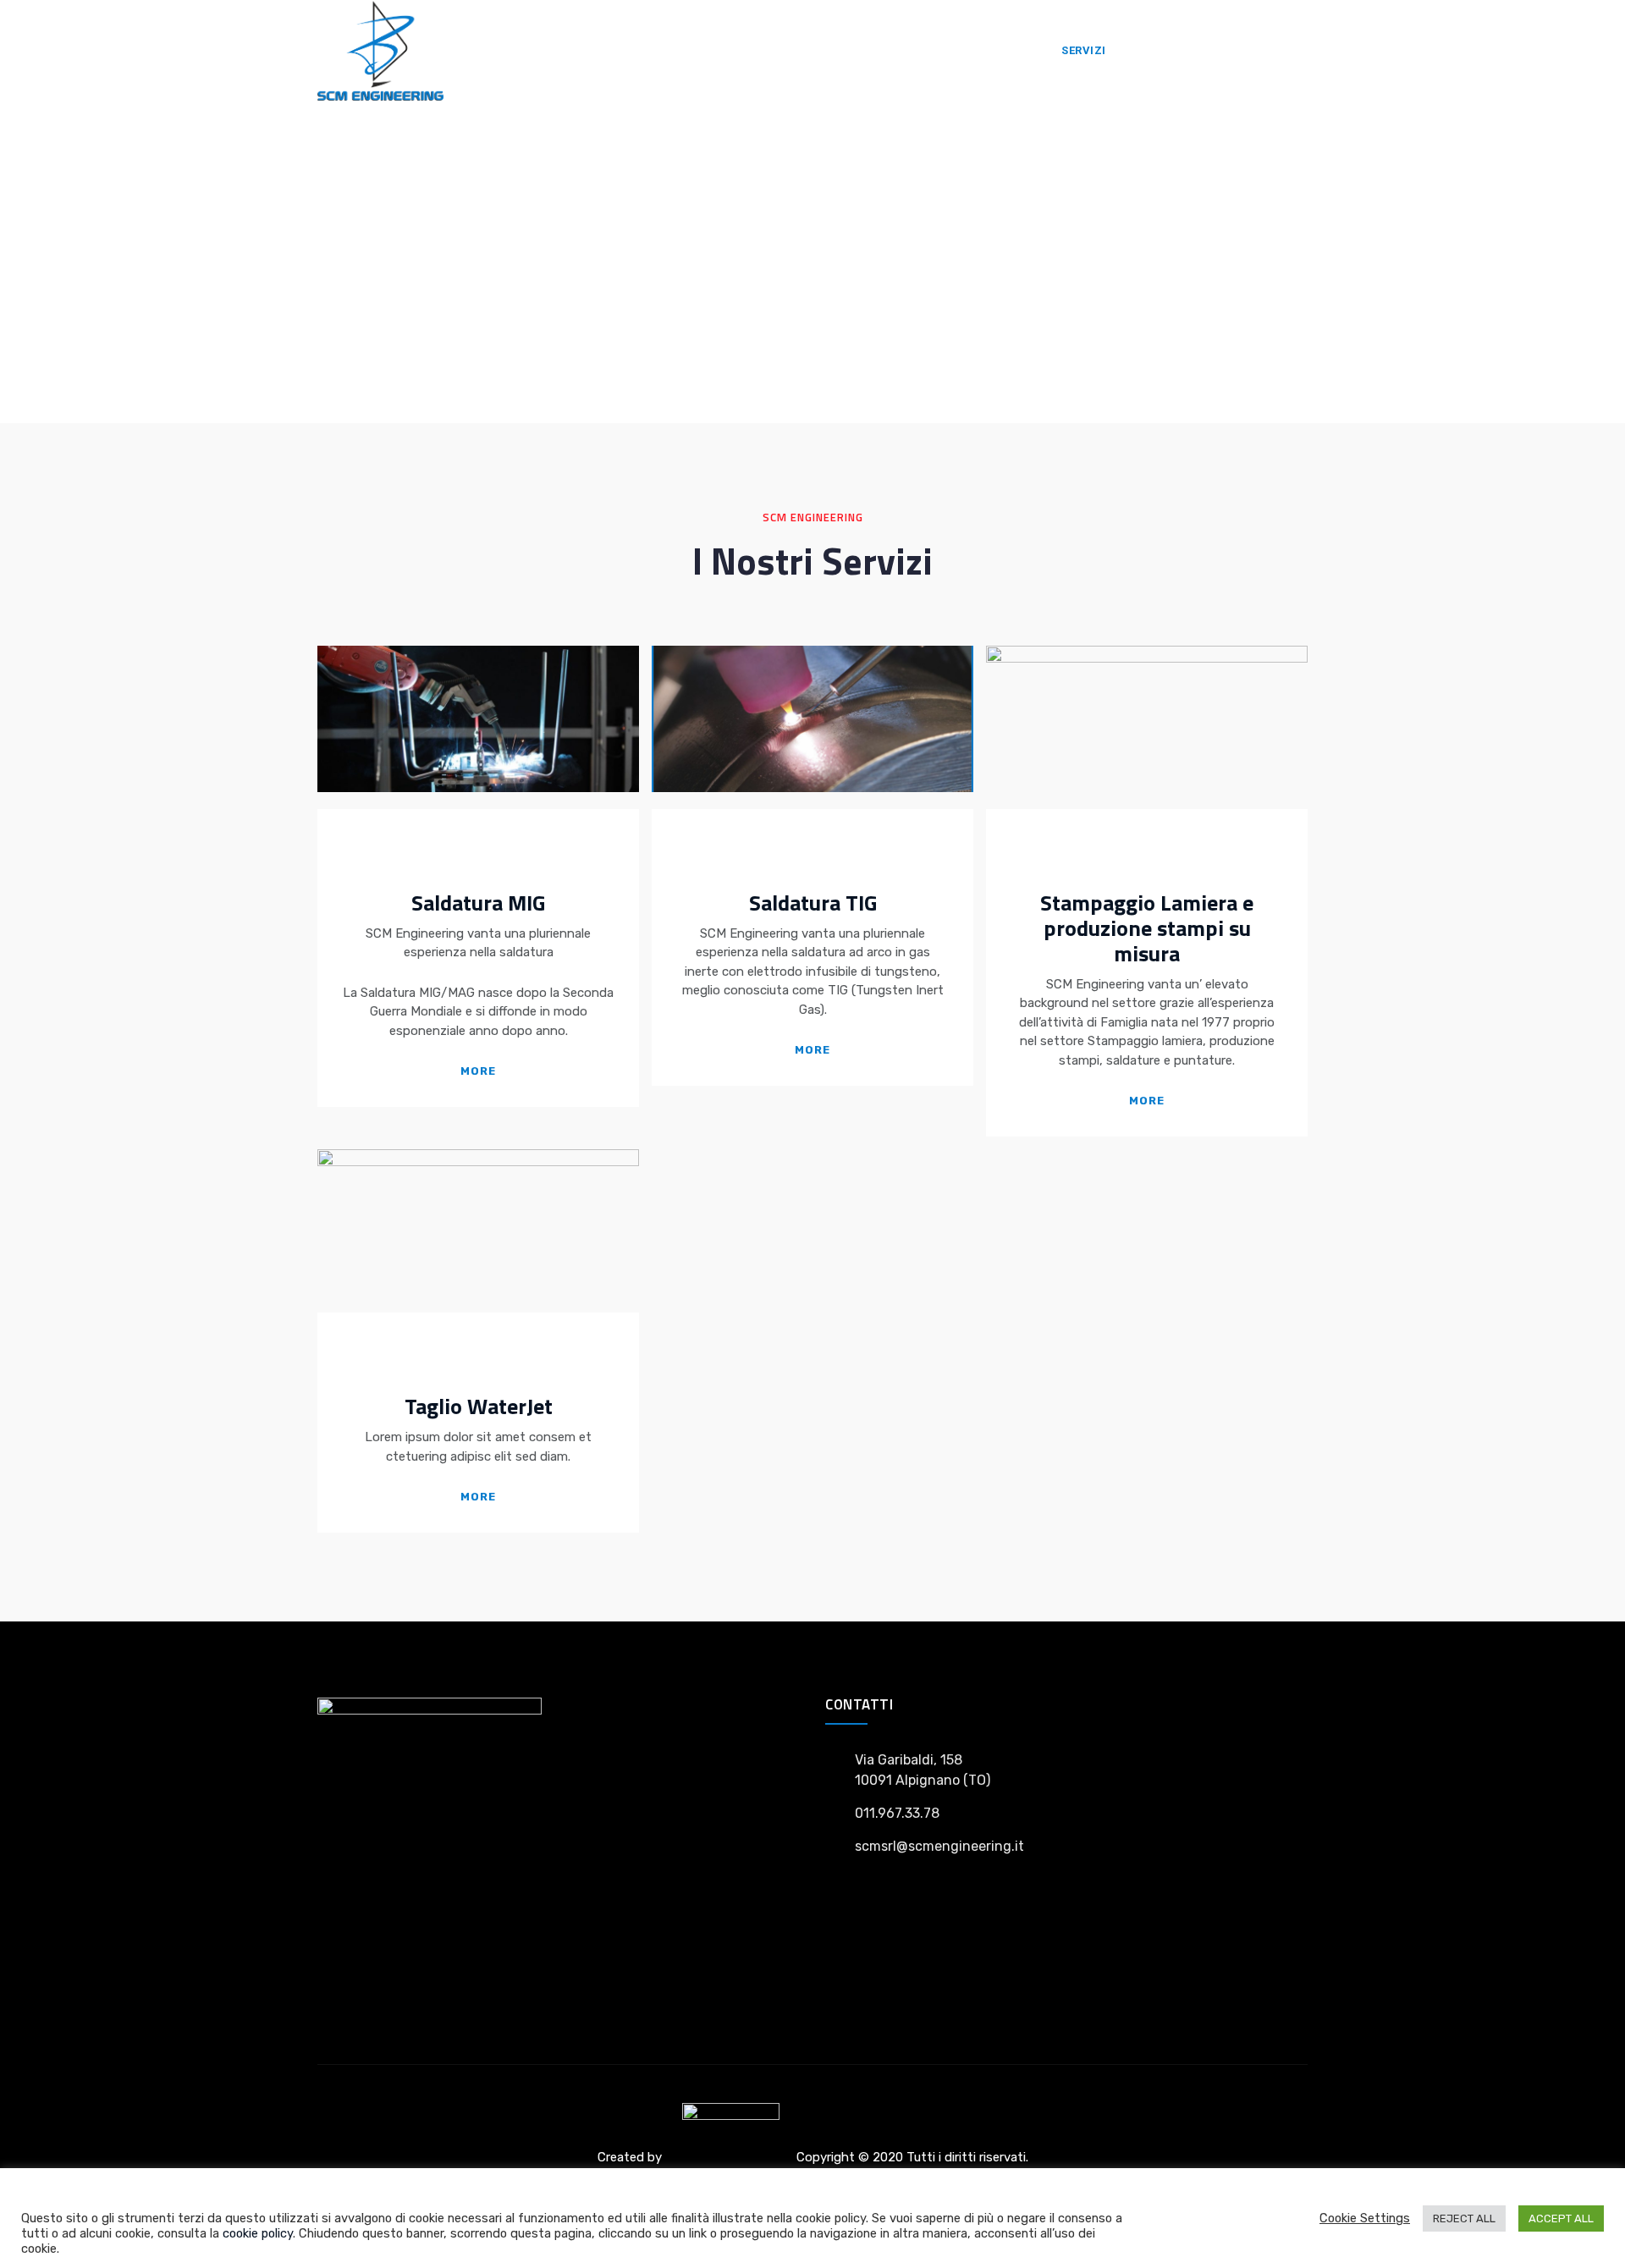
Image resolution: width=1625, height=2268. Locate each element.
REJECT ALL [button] (1464, 2218)
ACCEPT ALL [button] (1561, 2218)
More (478, 1071)
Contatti (1239, 50)
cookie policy (258, 2233)
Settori (1159, 50)
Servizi (1084, 50)
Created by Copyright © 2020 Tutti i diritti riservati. (813, 2157)
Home (1016, 50)
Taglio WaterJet (479, 1406)
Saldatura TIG (813, 903)
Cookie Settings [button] (1365, 2218)
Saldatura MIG (478, 903)
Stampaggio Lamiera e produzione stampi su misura (1147, 928)
